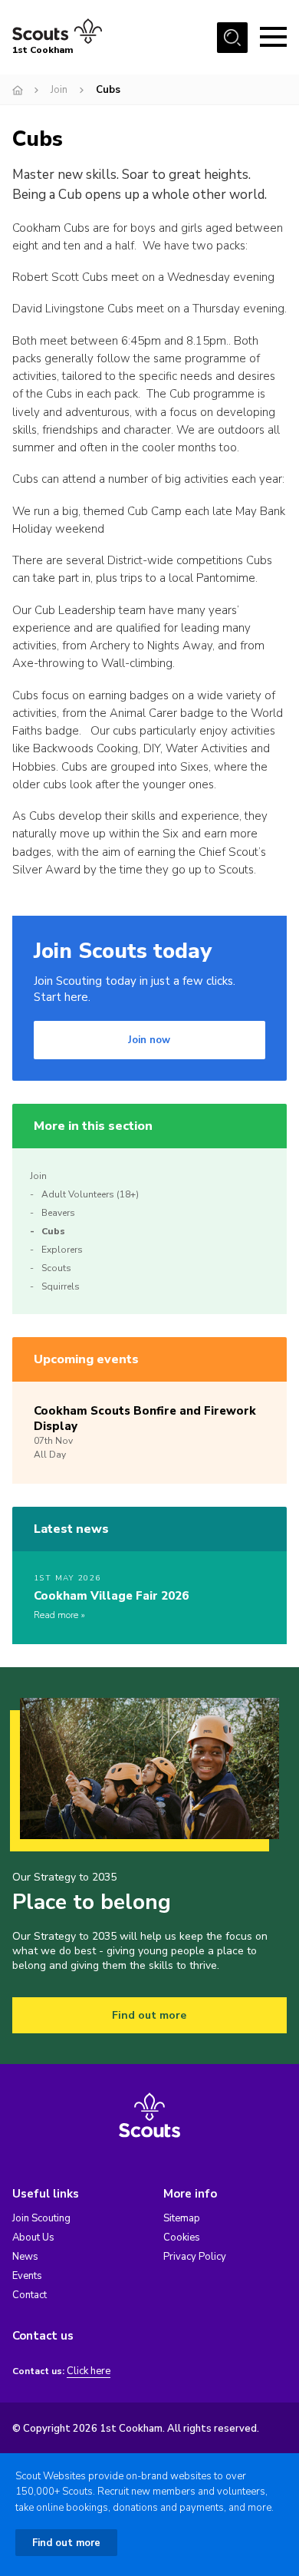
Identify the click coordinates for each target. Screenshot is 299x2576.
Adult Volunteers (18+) (90, 1194)
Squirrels (61, 1286)
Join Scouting (41, 2218)
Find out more (149, 2015)
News (25, 2257)
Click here (89, 2371)
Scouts (56, 1268)
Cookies (182, 2237)
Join (59, 90)
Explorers (62, 1250)
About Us (33, 2237)
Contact (30, 2295)
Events (27, 2276)
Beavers (58, 1213)
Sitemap (182, 2218)
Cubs (53, 1231)
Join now (149, 1040)
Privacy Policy (195, 2257)
